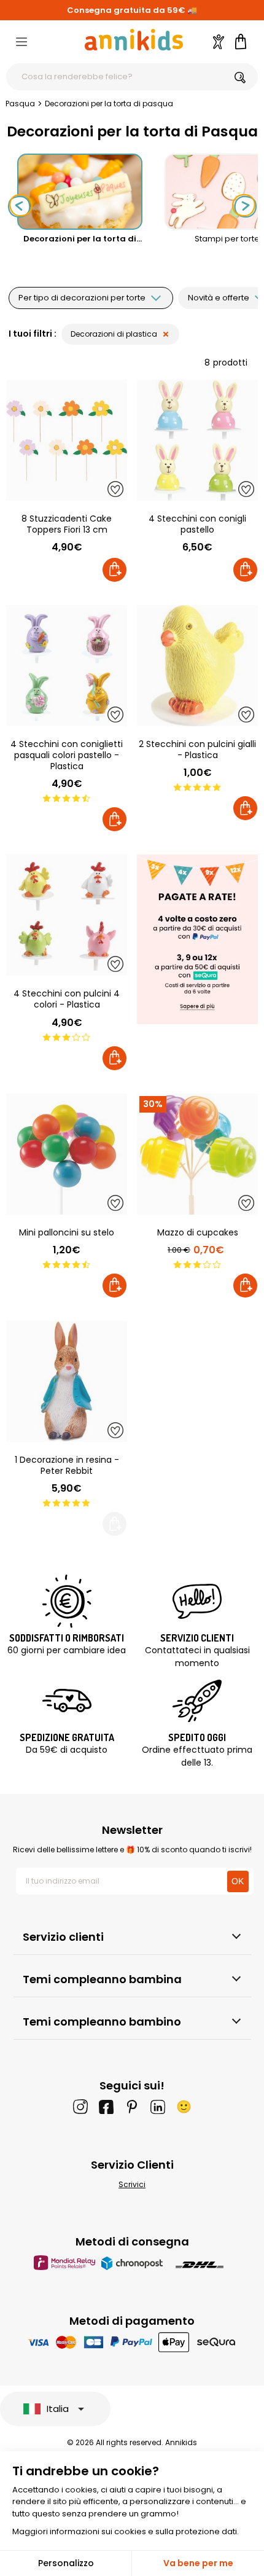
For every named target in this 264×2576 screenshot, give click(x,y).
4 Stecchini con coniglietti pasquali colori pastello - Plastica (67, 755)
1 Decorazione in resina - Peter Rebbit (67, 1465)
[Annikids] (134, 40)
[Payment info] (132, 2342)
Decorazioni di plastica (114, 334)
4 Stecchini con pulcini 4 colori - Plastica (67, 999)
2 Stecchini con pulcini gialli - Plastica (197, 750)
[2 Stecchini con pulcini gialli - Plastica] (197, 666)
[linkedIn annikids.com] (158, 2107)
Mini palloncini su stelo (67, 1232)
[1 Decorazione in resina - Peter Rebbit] (67, 1381)
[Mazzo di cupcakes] (197, 1154)
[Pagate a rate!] (197, 941)
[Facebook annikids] (106, 2107)
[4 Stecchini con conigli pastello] (197, 440)
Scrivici (132, 2184)
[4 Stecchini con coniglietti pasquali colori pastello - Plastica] (67, 666)
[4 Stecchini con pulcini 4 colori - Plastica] (67, 915)
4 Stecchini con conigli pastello (197, 524)
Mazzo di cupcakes (198, 1232)
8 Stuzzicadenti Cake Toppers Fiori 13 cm (67, 524)
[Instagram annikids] (80, 2107)
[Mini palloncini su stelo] (67, 1154)
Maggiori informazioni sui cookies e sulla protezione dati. (126, 2531)
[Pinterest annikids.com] (132, 2107)
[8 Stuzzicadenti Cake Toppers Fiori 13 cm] (67, 440)
